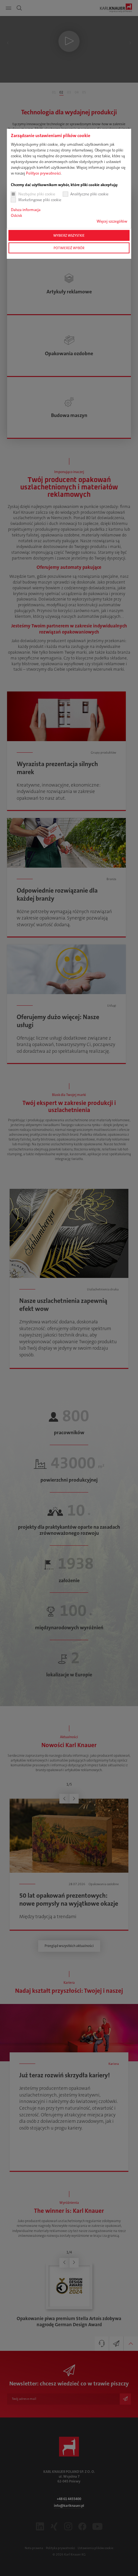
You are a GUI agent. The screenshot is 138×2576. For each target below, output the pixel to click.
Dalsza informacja (26, 210)
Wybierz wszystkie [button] (69, 235)
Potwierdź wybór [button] (69, 248)
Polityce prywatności (43, 173)
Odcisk (17, 216)
